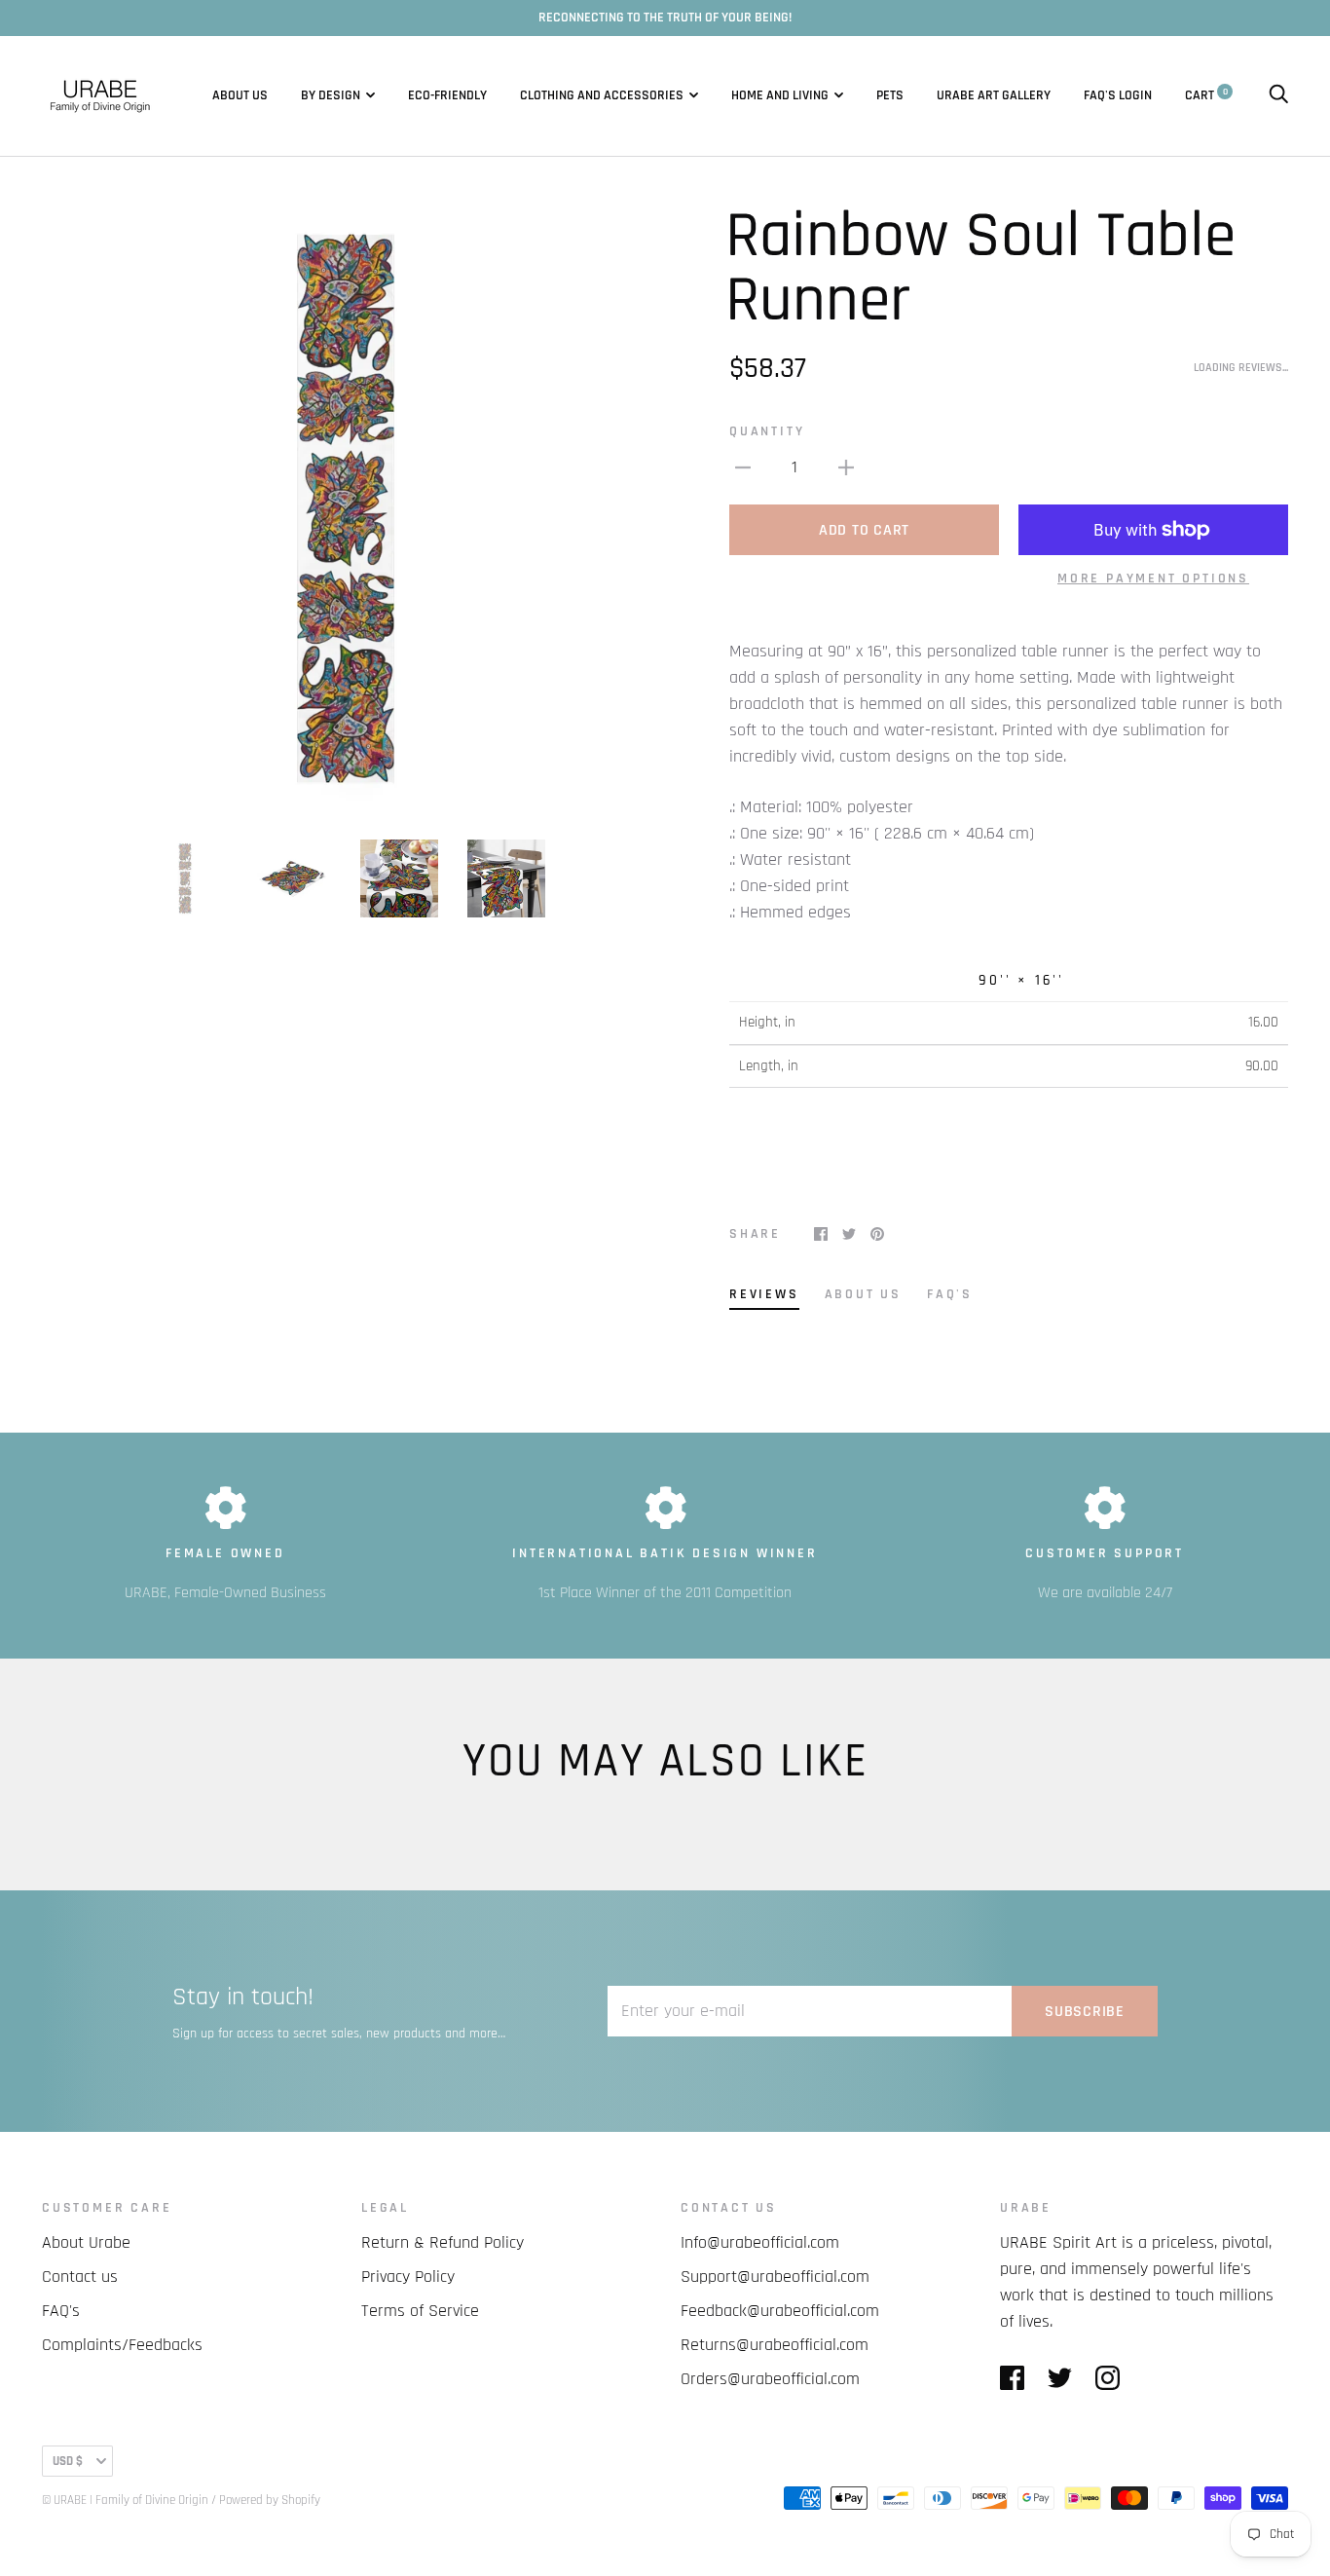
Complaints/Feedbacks (122, 2345)
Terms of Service (420, 2311)
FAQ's (1100, 95)
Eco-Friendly (447, 95)
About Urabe (86, 2242)
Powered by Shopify (270, 2500)
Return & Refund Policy (443, 2242)
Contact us (80, 2277)
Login (1135, 95)
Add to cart (864, 530)
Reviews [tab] (764, 1294)
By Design (331, 95)
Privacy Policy (408, 2277)
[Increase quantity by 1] (846, 467)
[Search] (1278, 95)
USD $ (68, 2461)
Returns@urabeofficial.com (775, 2345)
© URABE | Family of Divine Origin (125, 2500)
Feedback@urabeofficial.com (780, 2311)
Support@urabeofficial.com (775, 2277)
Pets (890, 95)
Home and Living (780, 95)
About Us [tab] (863, 1294)
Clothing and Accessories (602, 95)
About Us (240, 95)
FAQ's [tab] (950, 1294)
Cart (1206, 95)
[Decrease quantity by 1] (743, 467)
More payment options (1153, 579)
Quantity (767, 431)
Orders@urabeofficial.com (770, 2379)
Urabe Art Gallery (994, 95)
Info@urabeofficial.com (760, 2242)
